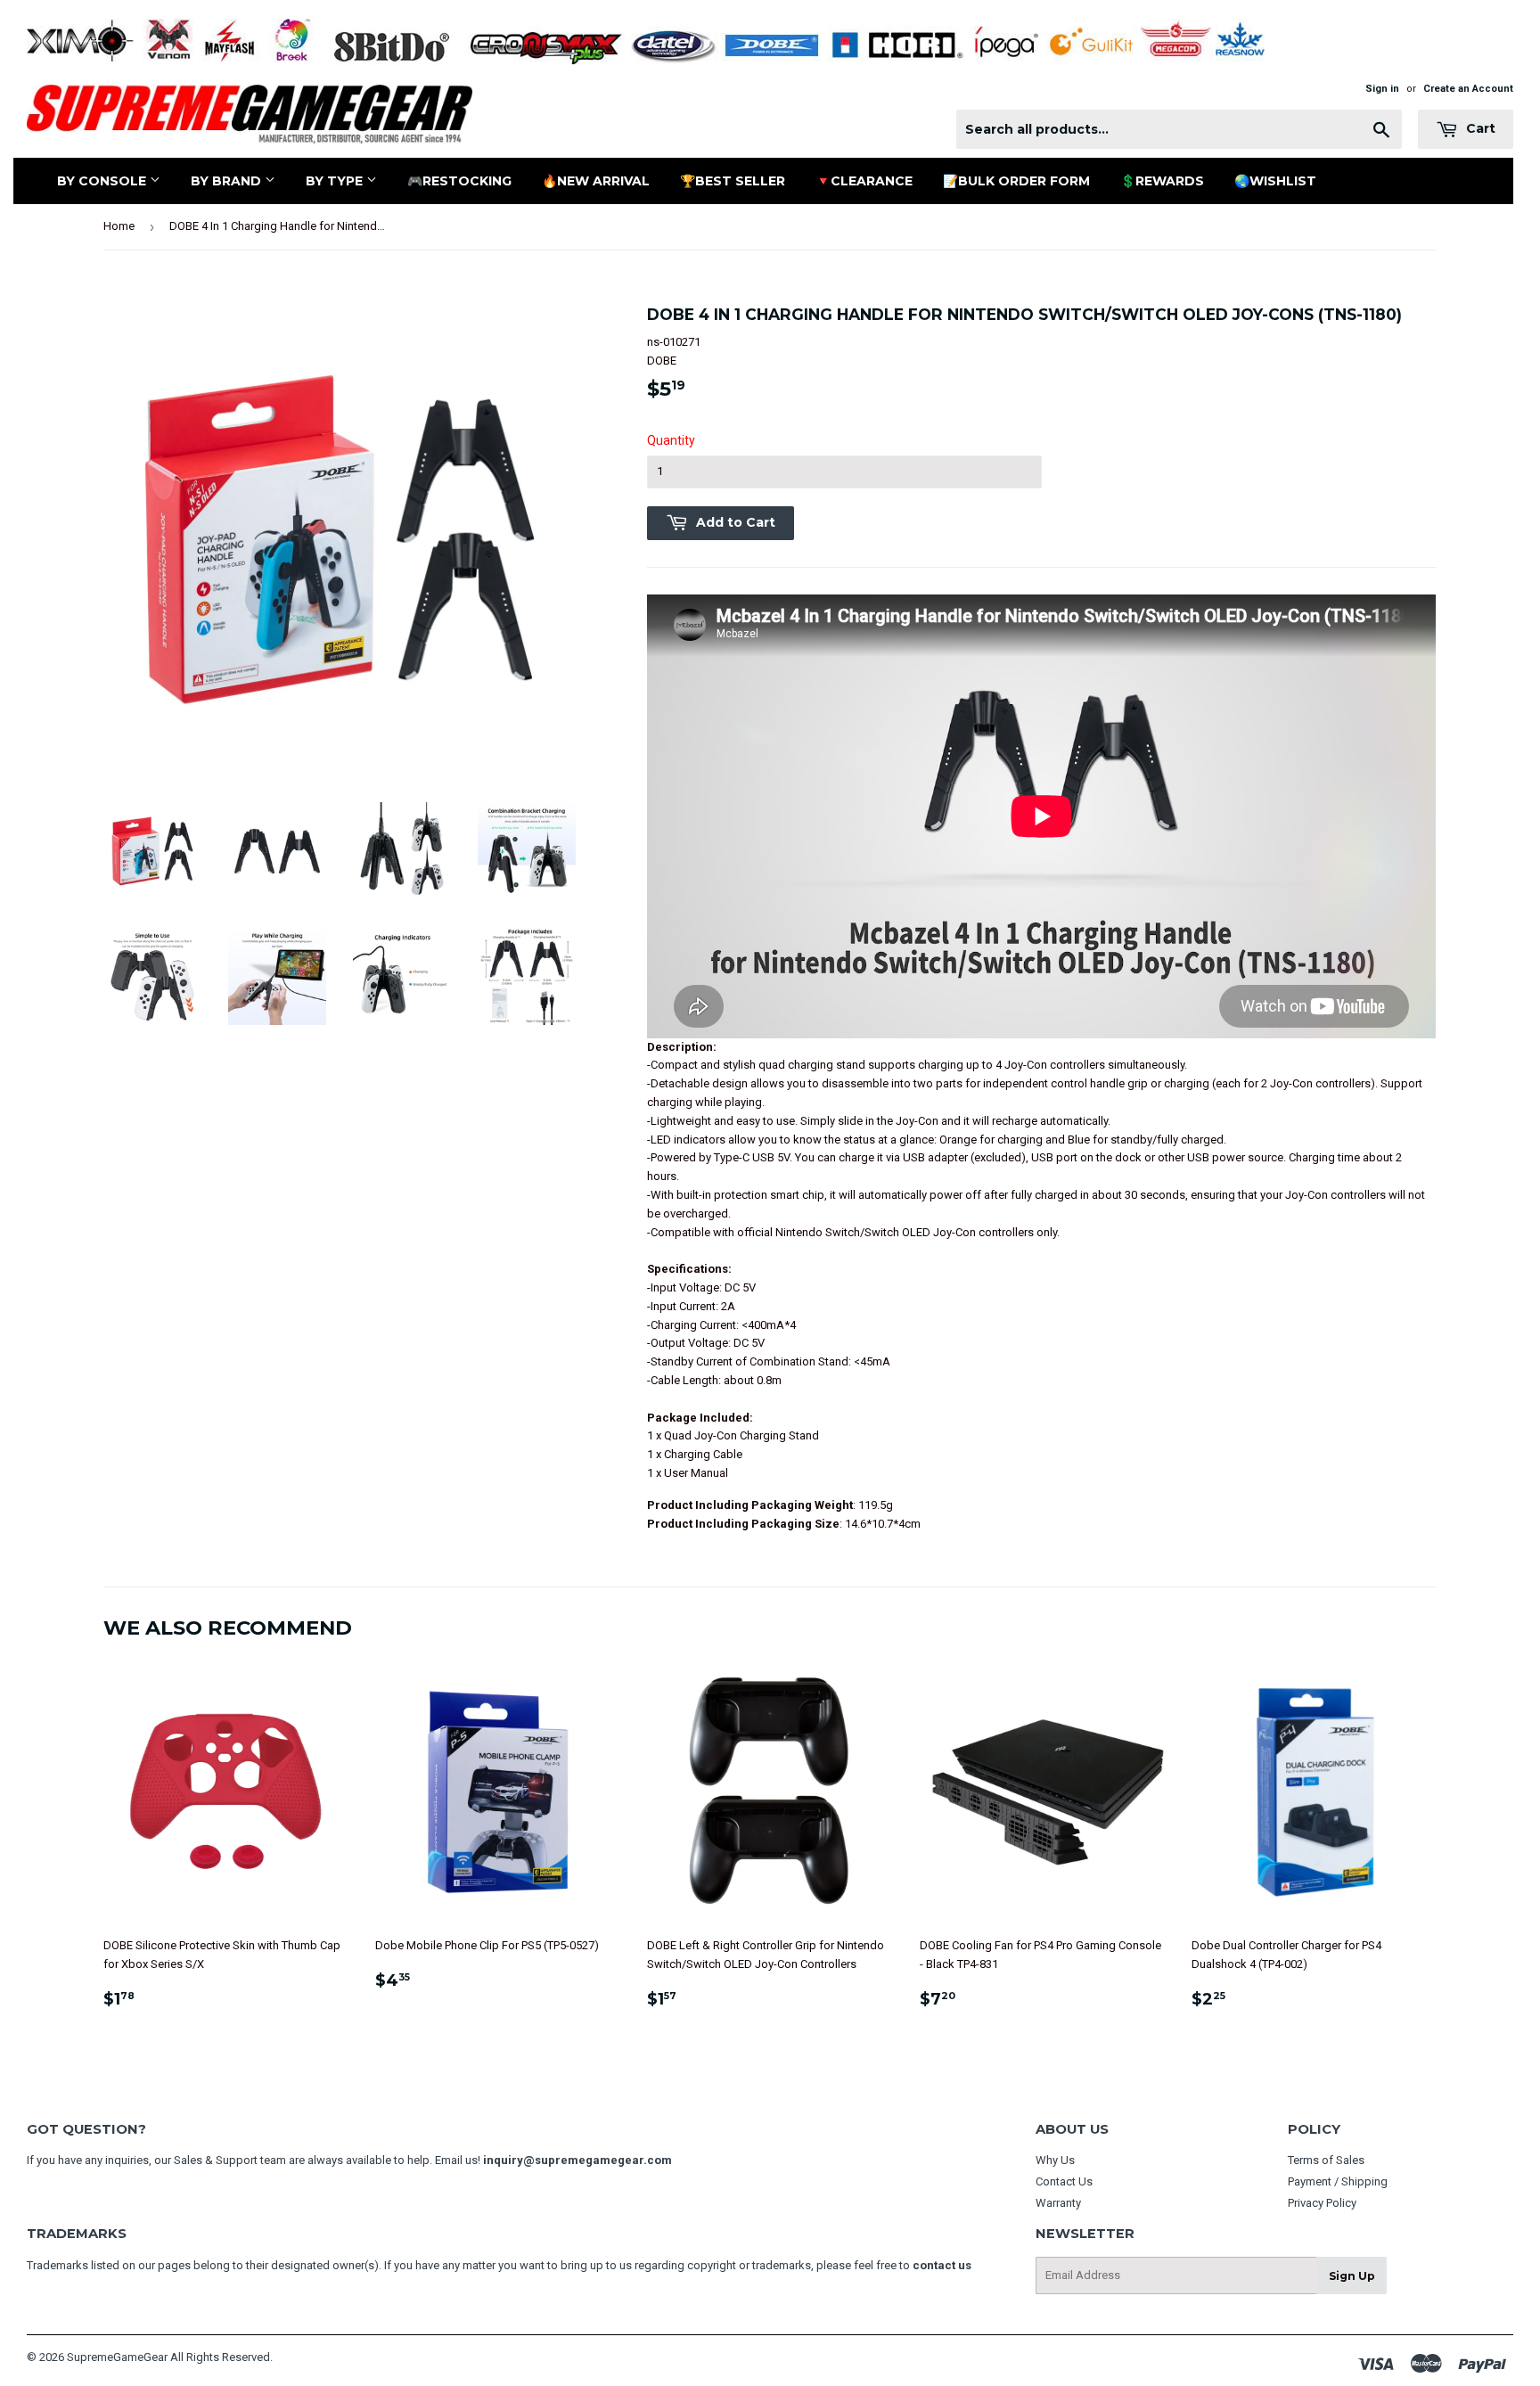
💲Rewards (1162, 181)
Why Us (1055, 2160)
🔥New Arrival (596, 181)
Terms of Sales (1326, 2160)
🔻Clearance (864, 181)
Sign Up (1352, 2276)
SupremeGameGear (117, 2357)
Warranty (1058, 2203)
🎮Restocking (459, 181)
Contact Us (1064, 2181)
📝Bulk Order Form (1016, 181)
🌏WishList (1275, 181)
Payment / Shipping (1338, 2181)
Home (119, 226)
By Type (336, 181)
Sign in (1382, 89)
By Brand (228, 181)
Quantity (671, 440)
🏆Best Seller (733, 181)
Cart (1479, 128)
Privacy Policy (1322, 2203)
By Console (103, 181)
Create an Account (1468, 89)
